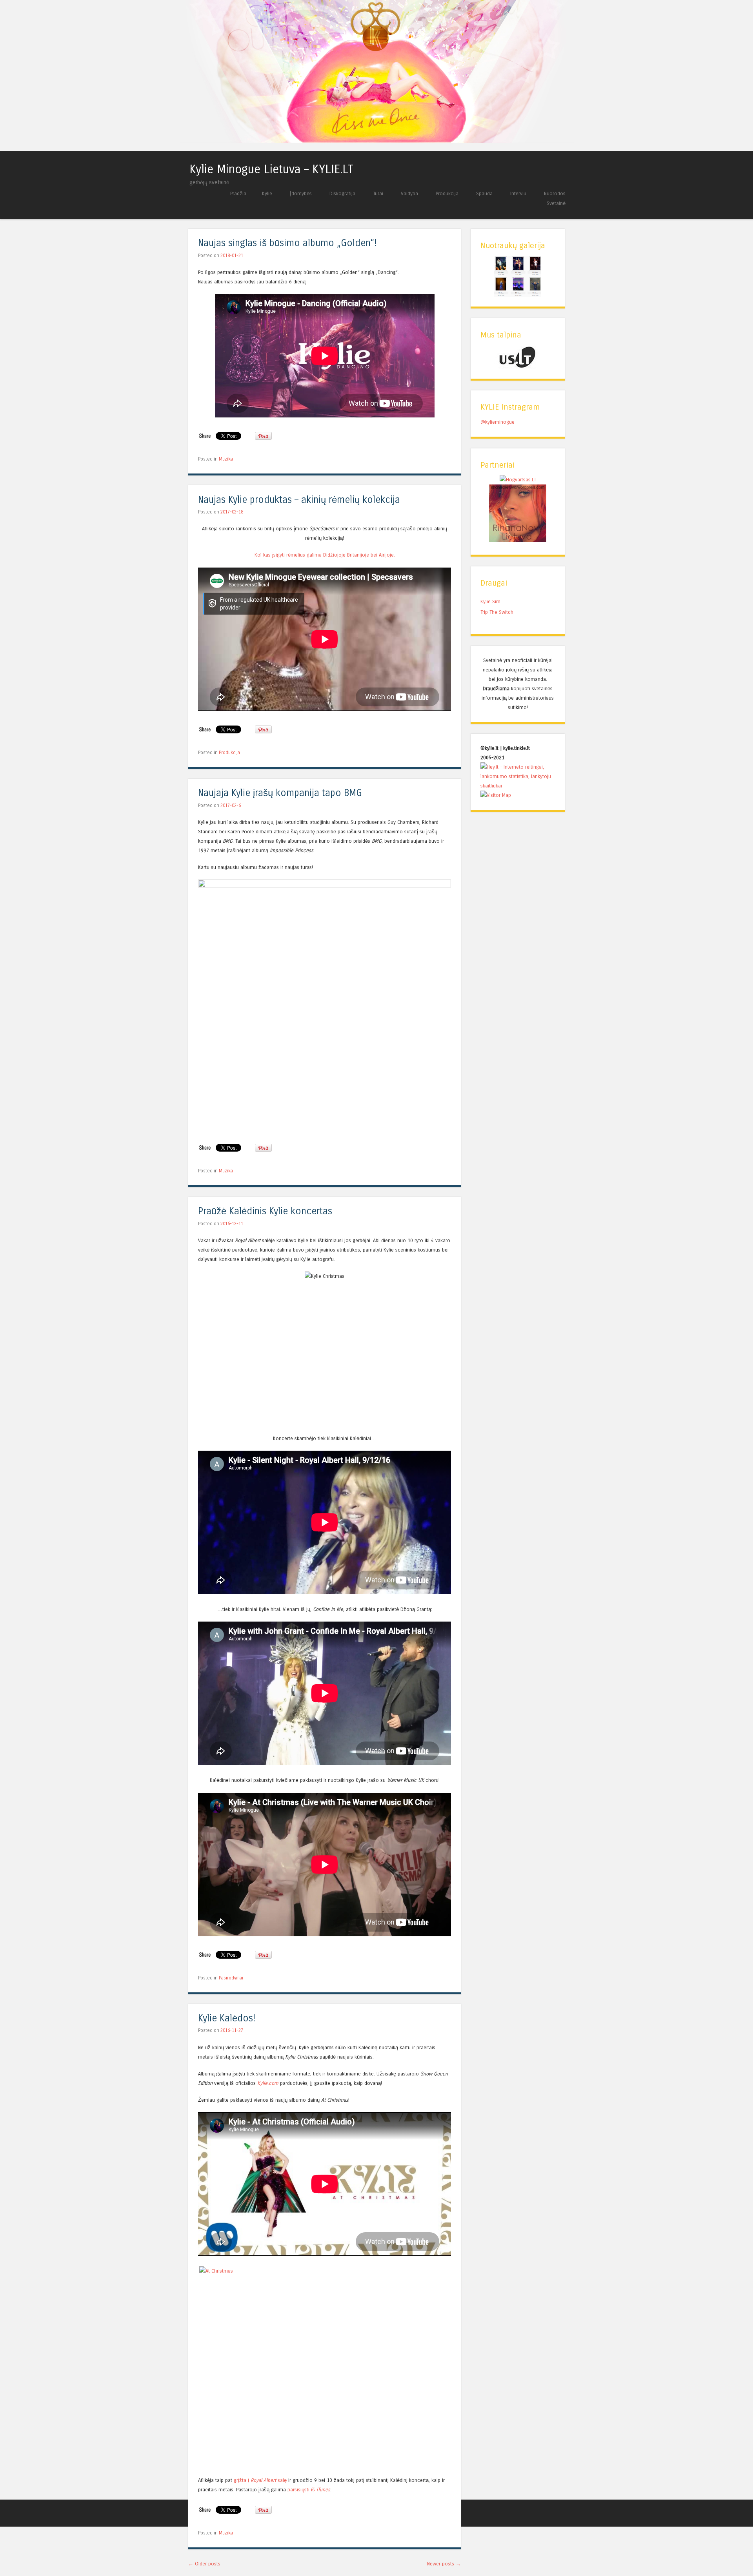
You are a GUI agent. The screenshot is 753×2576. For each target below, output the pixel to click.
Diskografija (342, 193)
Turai (378, 193)
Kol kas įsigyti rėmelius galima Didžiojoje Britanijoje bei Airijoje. (325, 555)
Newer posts (444, 2564)
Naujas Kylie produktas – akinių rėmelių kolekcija (299, 500)
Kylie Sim (490, 601)
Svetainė (556, 203)
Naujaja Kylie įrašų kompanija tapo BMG (280, 793)
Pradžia (238, 193)
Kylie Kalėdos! (227, 2018)
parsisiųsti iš (309, 2490)
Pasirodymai (231, 1978)
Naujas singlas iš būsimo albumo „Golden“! (287, 243)
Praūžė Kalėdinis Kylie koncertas (265, 1211)
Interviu (518, 193)
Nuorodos (555, 193)
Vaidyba (409, 193)
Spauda (484, 193)
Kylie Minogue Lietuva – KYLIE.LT (271, 169)
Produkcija (447, 193)
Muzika (226, 459)
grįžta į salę (260, 2480)
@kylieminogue (497, 422)
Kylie (267, 193)
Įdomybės (301, 193)
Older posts (204, 2564)
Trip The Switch (497, 612)
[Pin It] (263, 438)
